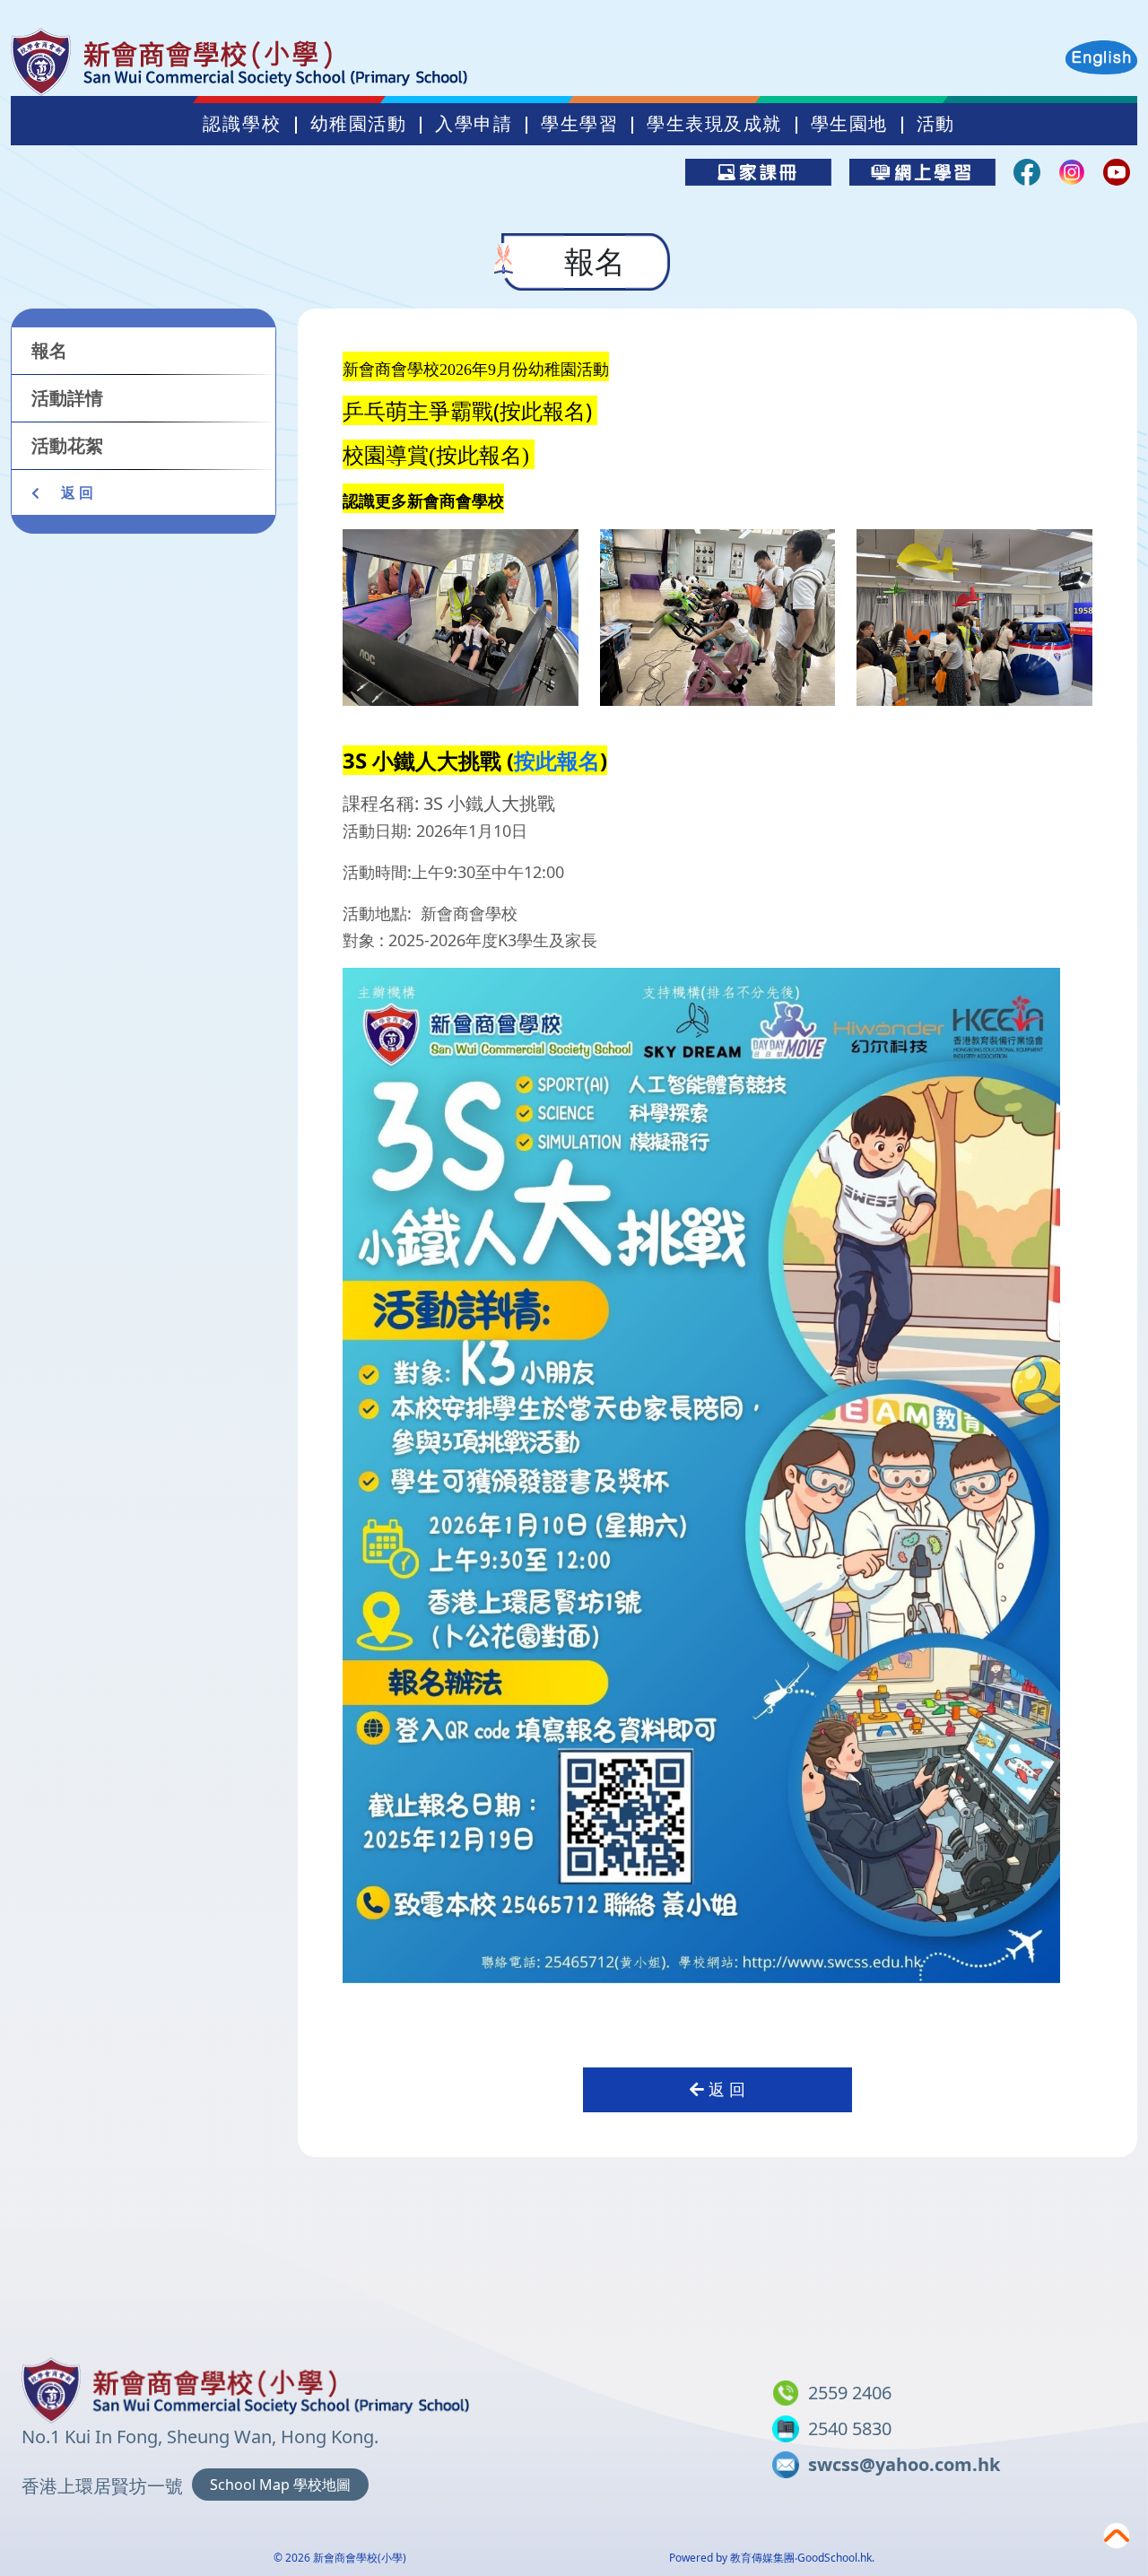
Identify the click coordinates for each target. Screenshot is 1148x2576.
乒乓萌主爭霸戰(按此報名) (470, 410)
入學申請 (474, 124)
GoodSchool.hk (835, 2558)
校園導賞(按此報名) (439, 456)
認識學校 (242, 124)
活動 (936, 124)
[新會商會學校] (246, 2387)
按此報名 (557, 760)
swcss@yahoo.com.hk (904, 2464)
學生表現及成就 (714, 124)
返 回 (75, 492)
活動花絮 (67, 445)
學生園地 (849, 124)
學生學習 (579, 124)
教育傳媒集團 (762, 2558)
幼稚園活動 (359, 124)
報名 (49, 350)
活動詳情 (67, 398)
